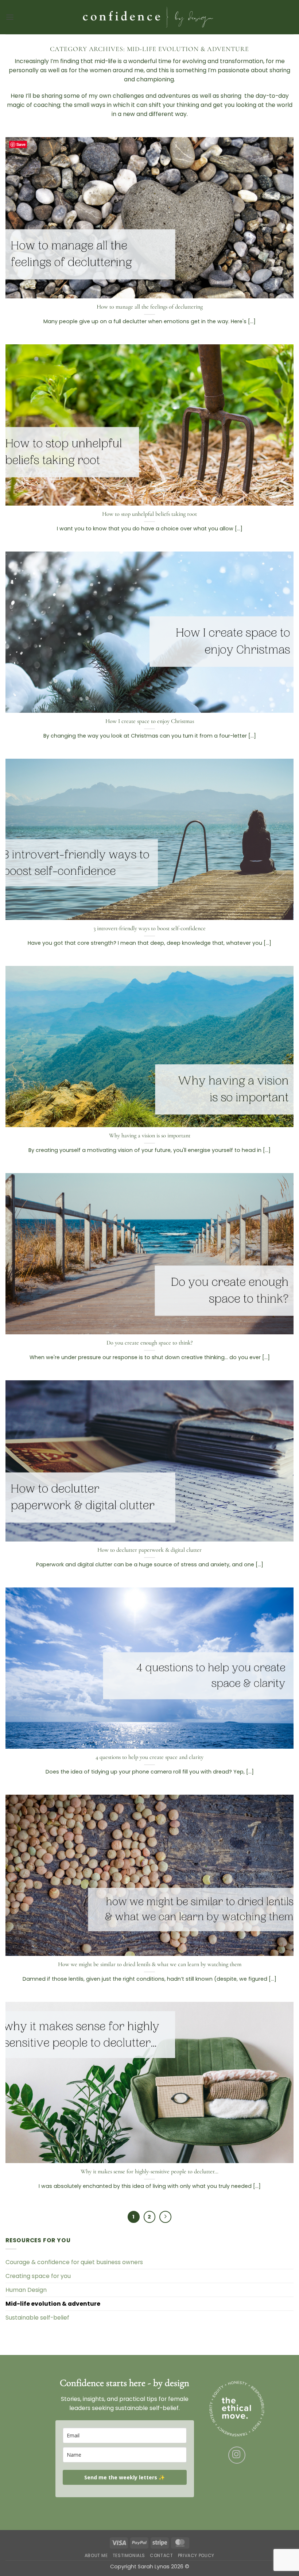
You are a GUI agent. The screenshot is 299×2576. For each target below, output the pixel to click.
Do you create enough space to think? (149, 1343)
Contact (161, 2555)
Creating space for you (38, 2276)
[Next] (165, 2217)
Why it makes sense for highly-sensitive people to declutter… (149, 2171)
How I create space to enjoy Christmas (150, 721)
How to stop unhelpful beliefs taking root (149, 514)
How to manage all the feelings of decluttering (150, 307)
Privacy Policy (196, 2555)
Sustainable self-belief (37, 2318)
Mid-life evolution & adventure (53, 2304)
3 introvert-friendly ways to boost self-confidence (149, 928)
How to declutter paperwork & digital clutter (149, 1550)
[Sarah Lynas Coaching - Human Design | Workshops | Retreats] (149, 17)
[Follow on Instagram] (237, 2455)
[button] (10, 17)
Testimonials (129, 2555)
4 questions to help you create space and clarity (149, 1757)
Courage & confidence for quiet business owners (74, 2262)
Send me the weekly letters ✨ (125, 2477)
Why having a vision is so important (150, 1136)
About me (96, 2555)
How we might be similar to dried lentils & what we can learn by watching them (150, 1964)
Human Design (26, 2290)
